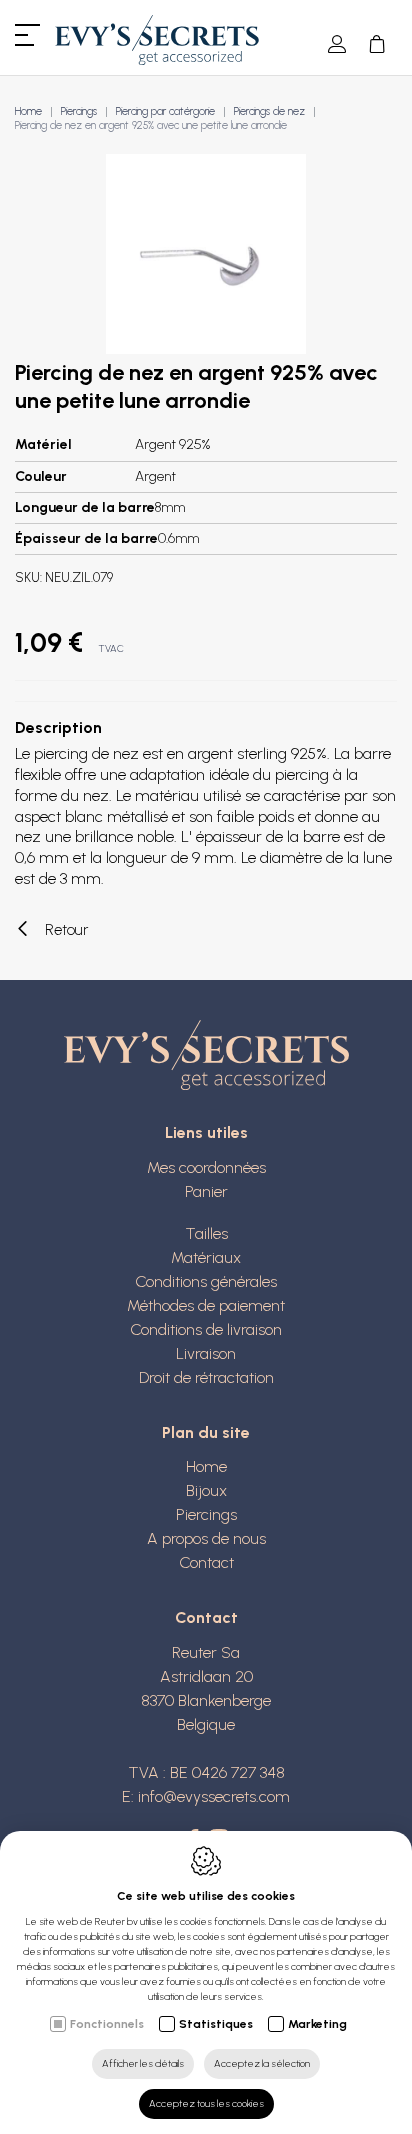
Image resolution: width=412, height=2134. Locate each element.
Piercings (79, 111)
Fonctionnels (107, 2024)
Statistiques (216, 2024)
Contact (206, 1562)
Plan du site (206, 1432)
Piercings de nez (269, 111)
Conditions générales (206, 1281)
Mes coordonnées (206, 1167)
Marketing (317, 2024)
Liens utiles (206, 1132)
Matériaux (206, 1257)
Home (28, 111)
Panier (206, 1191)
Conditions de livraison (206, 1329)
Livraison (206, 1353)
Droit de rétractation (206, 1377)
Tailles (206, 1233)
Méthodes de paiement (206, 1305)
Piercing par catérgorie (165, 111)
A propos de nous (206, 1538)
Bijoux (206, 1490)
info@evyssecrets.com (214, 1796)
